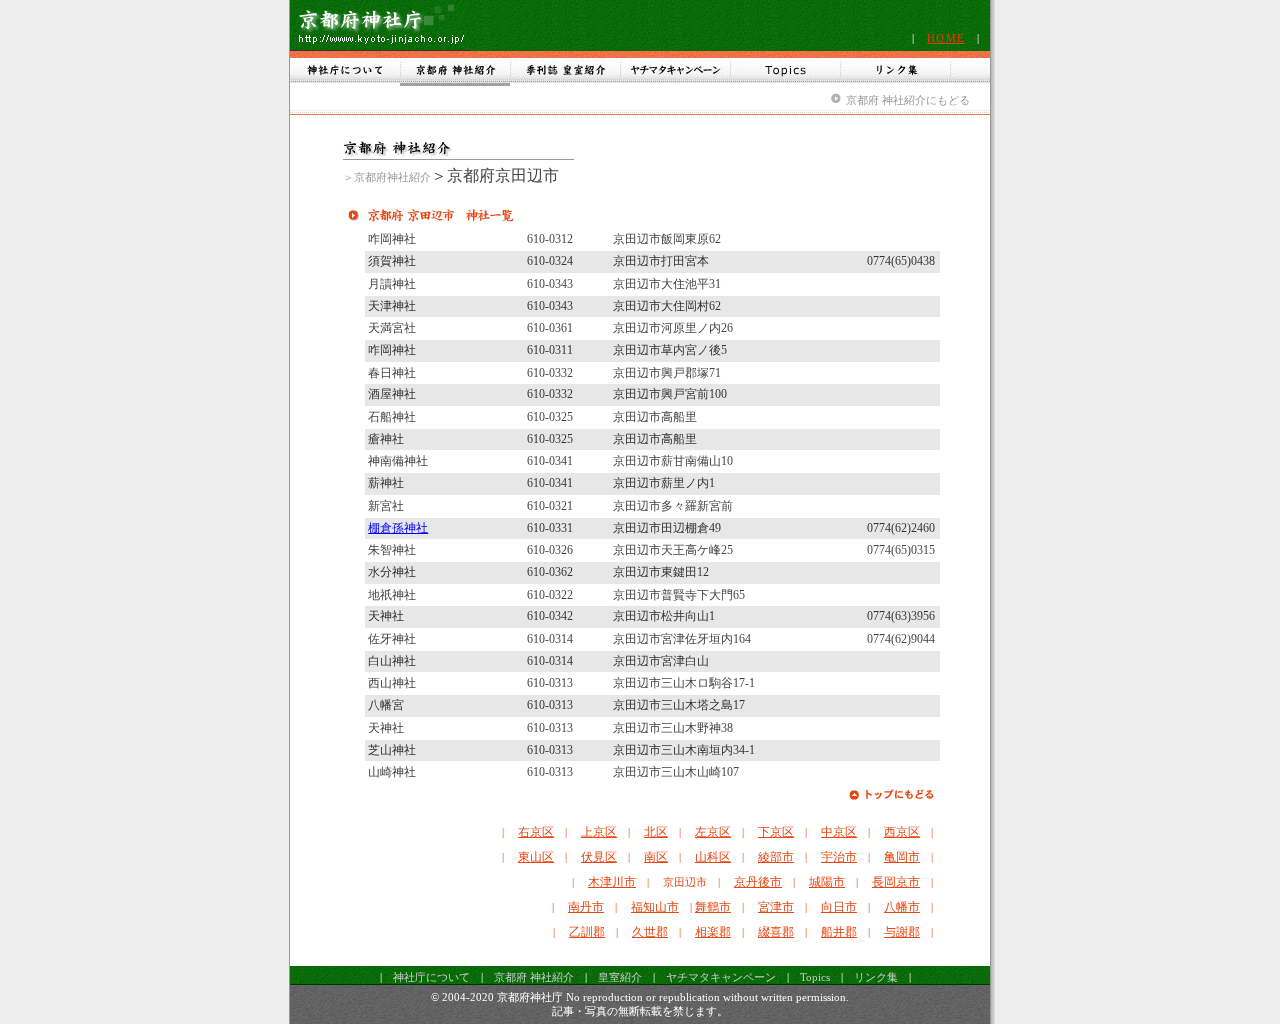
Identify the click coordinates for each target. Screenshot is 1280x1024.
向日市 (839, 907)
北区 (656, 832)
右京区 (536, 832)
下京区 (776, 832)
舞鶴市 (713, 907)
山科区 (713, 857)
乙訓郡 (587, 932)
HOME (945, 38)
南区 (656, 857)
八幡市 (902, 907)
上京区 (599, 832)
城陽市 (827, 882)
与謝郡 (902, 932)
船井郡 (839, 932)
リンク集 (876, 977)
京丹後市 (758, 882)
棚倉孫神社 (398, 528)
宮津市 (776, 907)
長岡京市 (896, 882)
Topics (815, 977)
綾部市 (776, 857)
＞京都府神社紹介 (387, 177)
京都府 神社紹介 (534, 977)
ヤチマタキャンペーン (721, 977)
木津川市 (612, 882)
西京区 (902, 832)
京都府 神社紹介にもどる (908, 100)
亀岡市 (902, 857)
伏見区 (599, 857)
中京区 (839, 832)
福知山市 (655, 907)
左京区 (713, 832)
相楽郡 (713, 932)
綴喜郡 (776, 932)
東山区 (536, 857)
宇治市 (839, 857)
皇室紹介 (620, 977)
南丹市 (586, 907)
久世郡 (650, 932)
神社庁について (431, 977)
